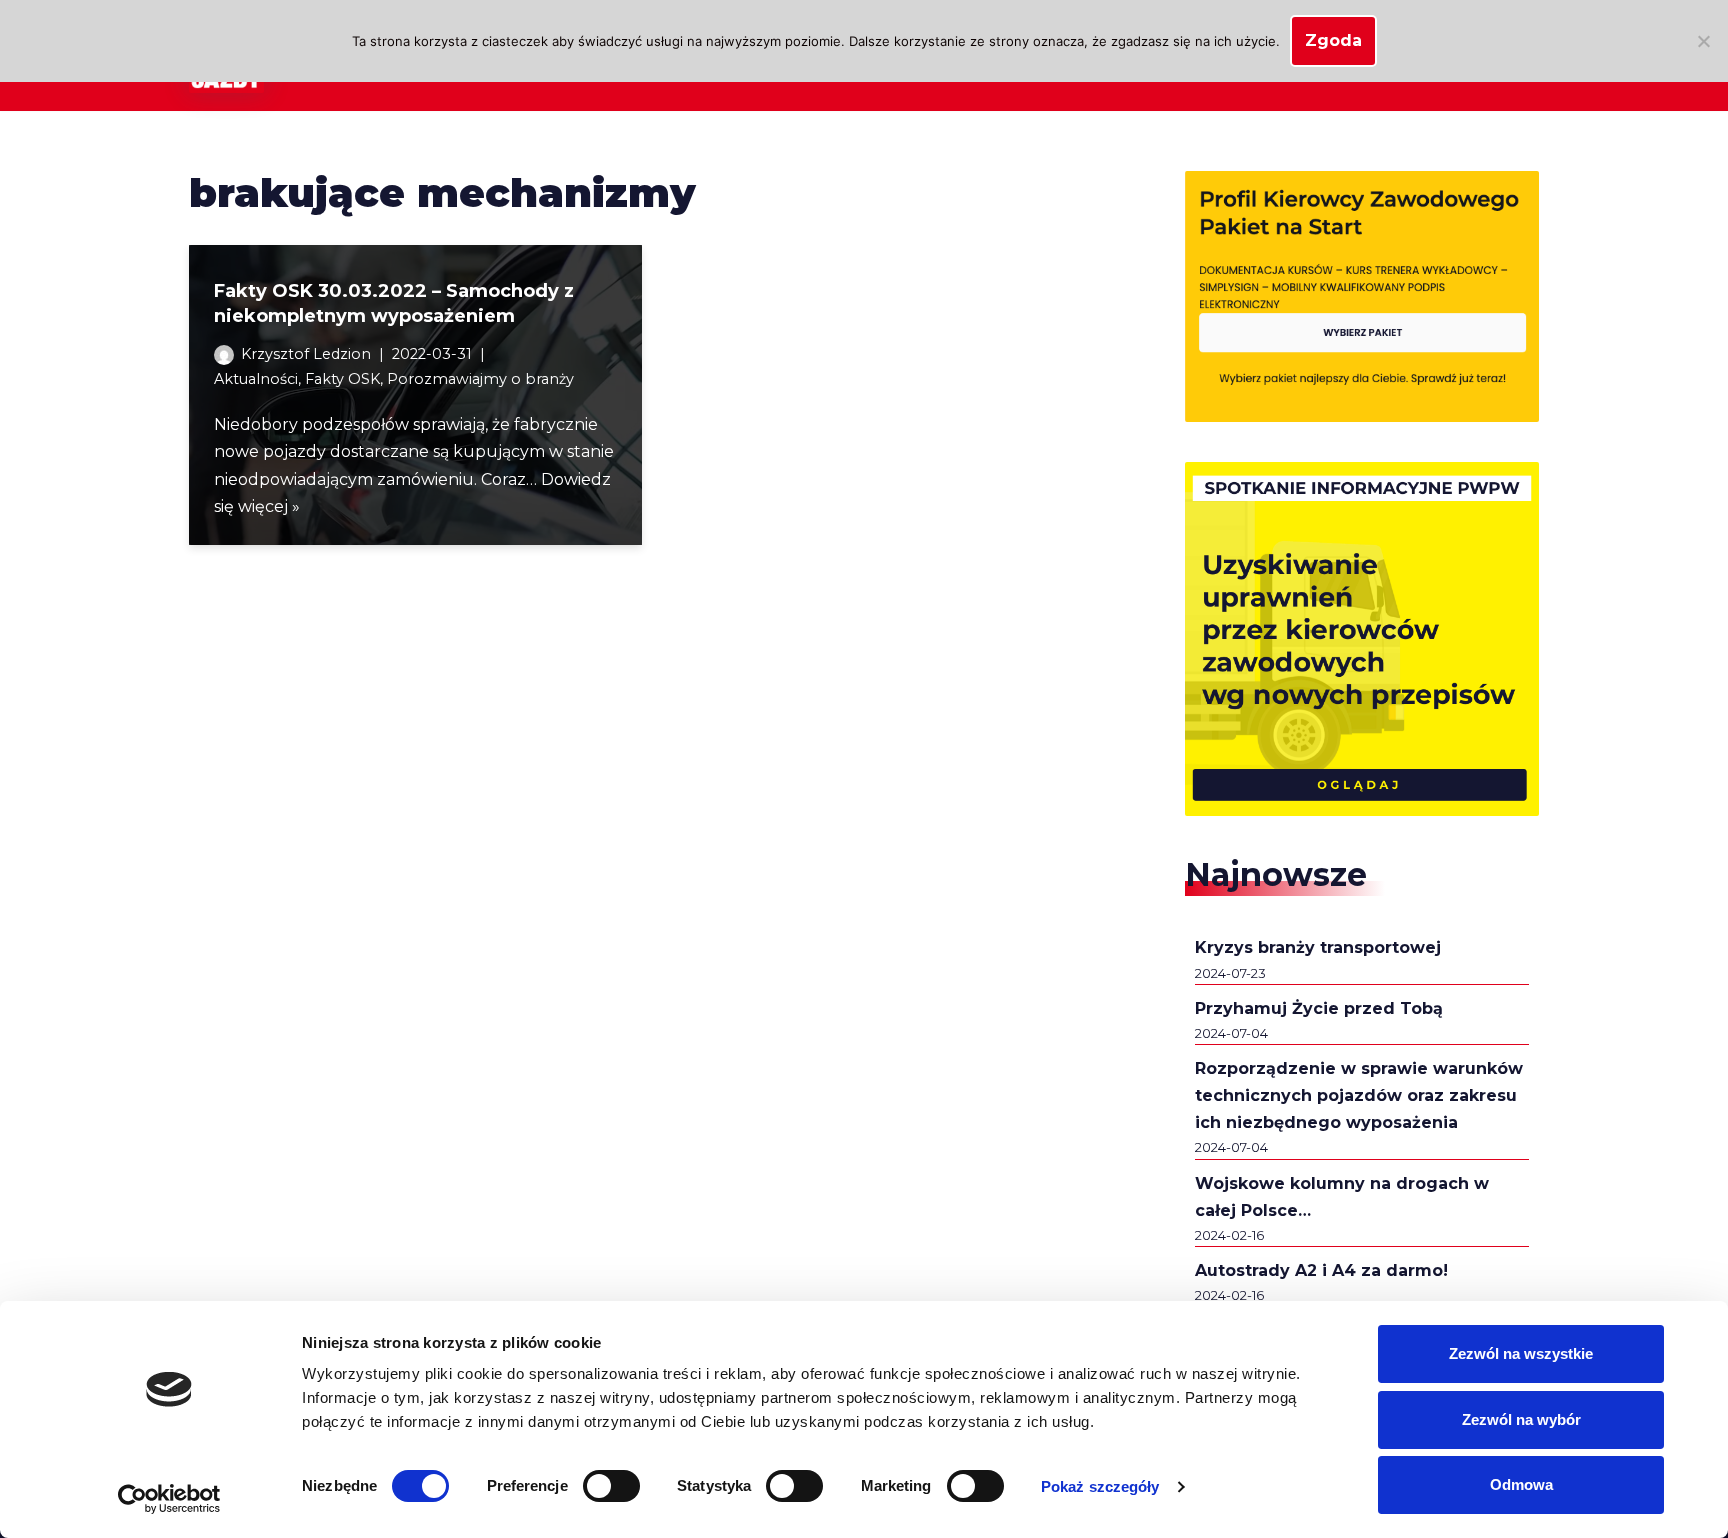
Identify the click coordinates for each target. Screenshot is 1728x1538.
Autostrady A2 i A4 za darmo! (1321, 1270)
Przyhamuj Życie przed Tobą (1319, 1008)
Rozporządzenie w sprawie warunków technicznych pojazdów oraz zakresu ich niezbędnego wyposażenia (1359, 1095)
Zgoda (1333, 40)
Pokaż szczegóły (1100, 1486)
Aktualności (256, 379)
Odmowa (1521, 1484)
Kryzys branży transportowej (1318, 947)
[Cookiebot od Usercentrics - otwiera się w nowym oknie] (169, 1499)
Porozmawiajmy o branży (480, 379)
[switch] (611, 1486)
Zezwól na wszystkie (1521, 1353)
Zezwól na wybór (1521, 1419)
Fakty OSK (342, 379)
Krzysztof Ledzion (306, 354)
